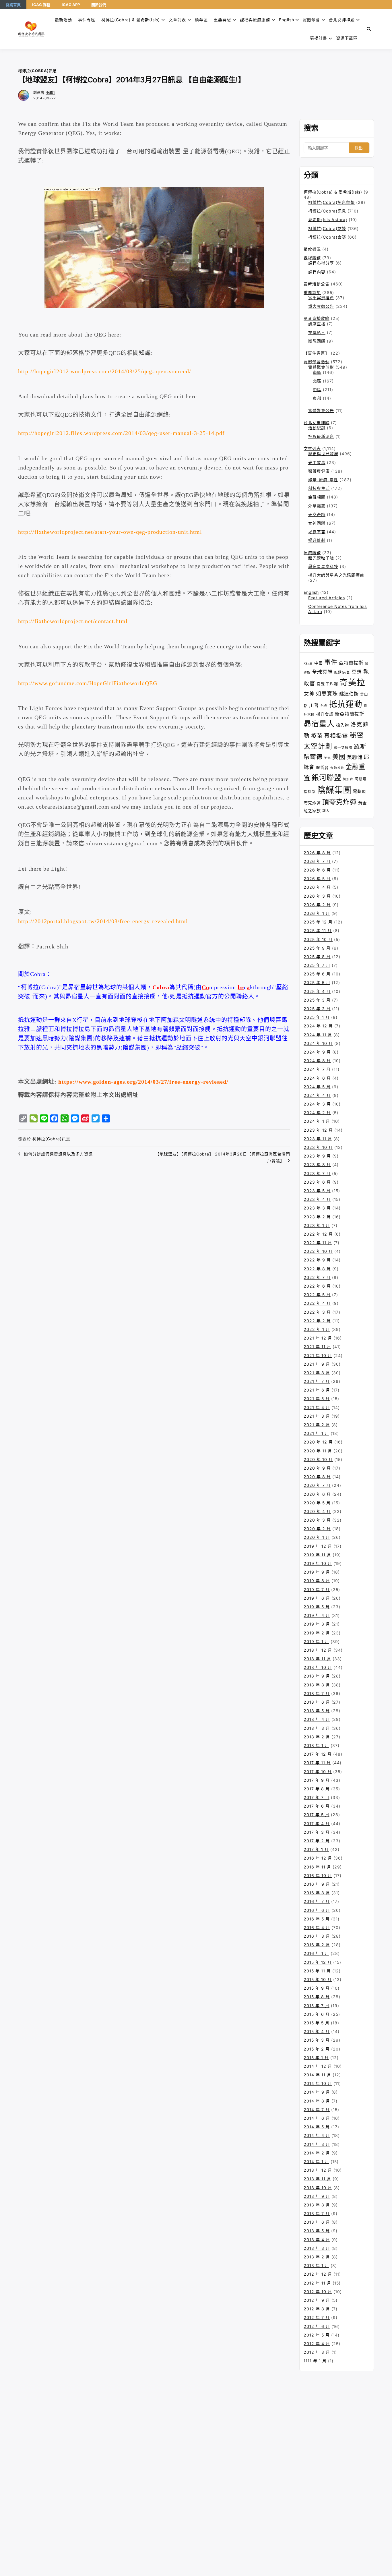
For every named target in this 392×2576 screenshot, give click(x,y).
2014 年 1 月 (316, 2162)
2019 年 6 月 (317, 1598)
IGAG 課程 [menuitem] (41, 5)
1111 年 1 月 (315, 2361)
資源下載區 (347, 38)
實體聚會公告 (321, 410)
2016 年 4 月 (317, 1927)
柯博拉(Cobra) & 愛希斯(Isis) (131, 20)
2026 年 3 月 (317, 896)
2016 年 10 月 (318, 1876)
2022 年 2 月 (317, 1321)
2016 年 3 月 (317, 1936)
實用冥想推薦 (321, 298)
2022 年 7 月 (317, 1277)
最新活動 (63, 20)
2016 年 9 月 (317, 1884)
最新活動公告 (317, 284)
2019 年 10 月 (318, 1563)
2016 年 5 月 (317, 1919)
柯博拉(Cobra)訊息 (37, 71)
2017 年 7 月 (317, 1797)
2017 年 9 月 (317, 1780)
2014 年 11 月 (317, 2075)
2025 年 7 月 (317, 965)
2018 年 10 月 (318, 1667)
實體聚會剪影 (321, 367)
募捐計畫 (319, 38)
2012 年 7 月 (317, 2317)
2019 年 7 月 (317, 1590)
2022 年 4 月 (317, 1303)
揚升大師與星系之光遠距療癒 (336, 575)
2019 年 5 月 (317, 1607)
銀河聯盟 (327, 778)
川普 (314, 705)
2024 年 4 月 (317, 1095)
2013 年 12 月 (318, 2170)
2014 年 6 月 (317, 2118)
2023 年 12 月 (318, 1130)
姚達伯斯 (349, 694)
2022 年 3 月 (317, 1312)
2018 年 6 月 (317, 1702)
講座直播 (317, 324)
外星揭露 (317, 506)
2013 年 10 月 (318, 2188)
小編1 (50, 93)
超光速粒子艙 (321, 558)
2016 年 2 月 (317, 1945)
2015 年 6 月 (317, 2014)
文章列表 (177, 20)
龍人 (326, 811)
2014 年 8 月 (317, 2101)
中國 (319, 663)
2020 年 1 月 (317, 1537)
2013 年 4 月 (317, 2240)
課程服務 (312, 258)
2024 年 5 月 (317, 1087)
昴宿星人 (319, 724)
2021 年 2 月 (317, 1425)
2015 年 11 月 (317, 1971)
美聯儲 (355, 757)
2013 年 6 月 (317, 2222)
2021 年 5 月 (317, 1399)
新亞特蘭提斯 (350, 714)
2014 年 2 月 (317, 2153)
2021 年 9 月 (317, 1364)
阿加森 (348, 779)
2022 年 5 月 (317, 1295)
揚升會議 (325, 714)
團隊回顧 (317, 341)
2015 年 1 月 (316, 2058)
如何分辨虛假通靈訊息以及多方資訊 (58, 1154)
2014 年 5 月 (317, 2127)
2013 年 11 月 (317, 2179)
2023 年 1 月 (317, 1225)
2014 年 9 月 (317, 2092)
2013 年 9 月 (317, 2196)
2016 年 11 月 (317, 1867)
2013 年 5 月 (317, 2231)
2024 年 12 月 (318, 1026)
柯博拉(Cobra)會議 (327, 237)
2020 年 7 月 (317, 1485)
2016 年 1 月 (316, 1953)
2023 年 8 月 (317, 1165)
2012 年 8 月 (317, 2309)
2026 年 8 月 (317, 853)
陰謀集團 (334, 790)
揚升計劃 (317, 540)
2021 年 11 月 (317, 1347)
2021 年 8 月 (317, 1373)
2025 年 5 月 (317, 982)
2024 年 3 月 (317, 1104)
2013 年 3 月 (317, 2248)
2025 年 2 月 (317, 1009)
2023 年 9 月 (317, 1156)
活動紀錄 (317, 428)
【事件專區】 (317, 353)
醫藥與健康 (319, 471)
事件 (331, 662)
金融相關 (317, 497)
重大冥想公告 (321, 306)
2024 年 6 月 (317, 1078)
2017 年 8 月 (317, 1789)
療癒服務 (312, 553)
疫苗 (317, 736)
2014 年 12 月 (318, 2066)
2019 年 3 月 (317, 1624)
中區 (317, 390)
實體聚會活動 (317, 362)
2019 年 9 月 (317, 1572)
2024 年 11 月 (318, 1035)
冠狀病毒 (342, 672)
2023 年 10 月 (318, 1147)
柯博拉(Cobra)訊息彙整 (331, 202)
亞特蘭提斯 (351, 663)
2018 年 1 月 (316, 1745)
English (311, 592)
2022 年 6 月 (317, 1286)
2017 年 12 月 (318, 1754)
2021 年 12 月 (318, 1338)
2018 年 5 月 (317, 1711)
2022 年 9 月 (317, 1260)
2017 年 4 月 (317, 1824)
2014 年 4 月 (317, 2135)
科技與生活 (319, 488)
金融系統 (337, 768)
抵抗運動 (346, 704)
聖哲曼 (322, 768)
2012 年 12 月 (318, 2274)
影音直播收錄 (317, 318)
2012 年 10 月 (318, 2292)
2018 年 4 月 (317, 1719)
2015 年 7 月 (317, 2006)
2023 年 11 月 (318, 1139)
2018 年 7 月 (317, 1693)
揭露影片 (317, 332)
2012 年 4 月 (317, 2344)
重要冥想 (222, 20)
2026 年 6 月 (317, 870)
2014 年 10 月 (318, 2083)
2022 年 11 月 (318, 1243)
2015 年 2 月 (317, 2049)
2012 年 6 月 (317, 2326)
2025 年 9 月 (317, 948)
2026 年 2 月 (317, 905)
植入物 (342, 725)
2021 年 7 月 (317, 1381)
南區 (317, 372)
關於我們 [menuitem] (99, 5)
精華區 (201, 20)
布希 (324, 706)
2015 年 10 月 (318, 1979)
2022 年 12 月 (318, 1234)
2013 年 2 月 (317, 2257)
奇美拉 (352, 682)
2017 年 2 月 (317, 1841)
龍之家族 (312, 810)
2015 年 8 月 (317, 1997)
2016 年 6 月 (317, 1910)
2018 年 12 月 (318, 1650)
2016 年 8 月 (317, 1893)
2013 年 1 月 (316, 2265)
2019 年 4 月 (317, 1615)
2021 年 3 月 (317, 1416)
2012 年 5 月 (317, 2335)
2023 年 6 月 (317, 1182)
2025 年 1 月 (317, 1017)
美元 (327, 758)
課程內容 (317, 272)
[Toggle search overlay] (369, 29)
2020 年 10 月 (318, 1459)
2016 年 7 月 (317, 1901)
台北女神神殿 (342, 20)
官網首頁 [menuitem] (13, 5)
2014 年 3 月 (317, 2144)
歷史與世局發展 (323, 454)
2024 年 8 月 (317, 1061)
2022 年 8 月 (317, 1269)
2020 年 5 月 (317, 1503)
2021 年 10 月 (318, 1355)
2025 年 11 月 (318, 931)
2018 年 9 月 (317, 1676)
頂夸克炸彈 (339, 802)
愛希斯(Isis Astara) (328, 220)
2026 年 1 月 (317, 913)
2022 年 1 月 (317, 1329)
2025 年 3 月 (317, 1000)
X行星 (308, 663)
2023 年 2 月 (317, 1217)
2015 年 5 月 (317, 2023)
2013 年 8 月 (317, 2205)
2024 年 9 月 (317, 1052)
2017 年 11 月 (317, 1763)
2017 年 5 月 (317, 1815)
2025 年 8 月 (317, 957)
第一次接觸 (343, 747)
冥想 (357, 672)
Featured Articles (327, 598)
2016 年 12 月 (318, 1858)
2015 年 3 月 (317, 2040)
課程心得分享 (321, 263)
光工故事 (317, 462)
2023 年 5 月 (317, 1191)
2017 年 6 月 (317, 1806)
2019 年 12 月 (318, 1546)
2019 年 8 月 (317, 1581)
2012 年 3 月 (317, 2352)
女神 (309, 693)
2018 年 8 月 (317, 1685)
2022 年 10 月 (318, 1251)
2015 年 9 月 (317, 1988)
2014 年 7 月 (317, 2110)
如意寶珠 (327, 694)
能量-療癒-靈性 (323, 480)
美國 (339, 757)
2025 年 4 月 (317, 991)
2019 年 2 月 (317, 1633)
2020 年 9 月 (317, 1468)
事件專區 (87, 20)
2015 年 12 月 (318, 1962)
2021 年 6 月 (317, 1390)
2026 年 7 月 (317, 861)
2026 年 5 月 (317, 879)
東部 (317, 398)
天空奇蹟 (317, 514)
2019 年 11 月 (317, 1555)
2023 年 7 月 (317, 1173)
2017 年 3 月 (317, 1832)
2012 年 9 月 (317, 2300)
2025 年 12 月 (318, 922)
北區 (317, 381)
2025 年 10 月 (318, 939)
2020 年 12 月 (318, 1442)
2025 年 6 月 (317, 974)
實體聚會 (311, 20)
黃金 (362, 803)
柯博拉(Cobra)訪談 (327, 228)
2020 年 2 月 (317, 1529)
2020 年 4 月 (317, 1511)
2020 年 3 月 (317, 1520)
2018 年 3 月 (317, 1728)
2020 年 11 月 (318, 1451)
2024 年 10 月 (318, 1043)
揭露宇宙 (317, 532)
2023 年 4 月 (317, 1199)
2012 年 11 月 (317, 2283)
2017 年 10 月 (318, 1772)
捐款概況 (312, 249)
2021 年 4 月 (317, 1407)
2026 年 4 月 (317, 887)
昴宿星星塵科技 (323, 566)
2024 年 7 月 (317, 1069)
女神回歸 (317, 523)
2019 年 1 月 (316, 1641)
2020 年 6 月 (317, 1494)
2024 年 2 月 (317, 1113)
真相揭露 (336, 736)
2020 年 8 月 (317, 1477)
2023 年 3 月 (317, 1208)
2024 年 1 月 (317, 1121)
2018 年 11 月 (317, 1659)
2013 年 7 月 (317, 2213)
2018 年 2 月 (317, 1737)
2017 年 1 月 (316, 1849)
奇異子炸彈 (327, 684)
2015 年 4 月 (317, 2031)
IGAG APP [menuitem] (71, 5)
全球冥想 (322, 672)
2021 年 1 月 (316, 1433)
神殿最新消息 (321, 436)
